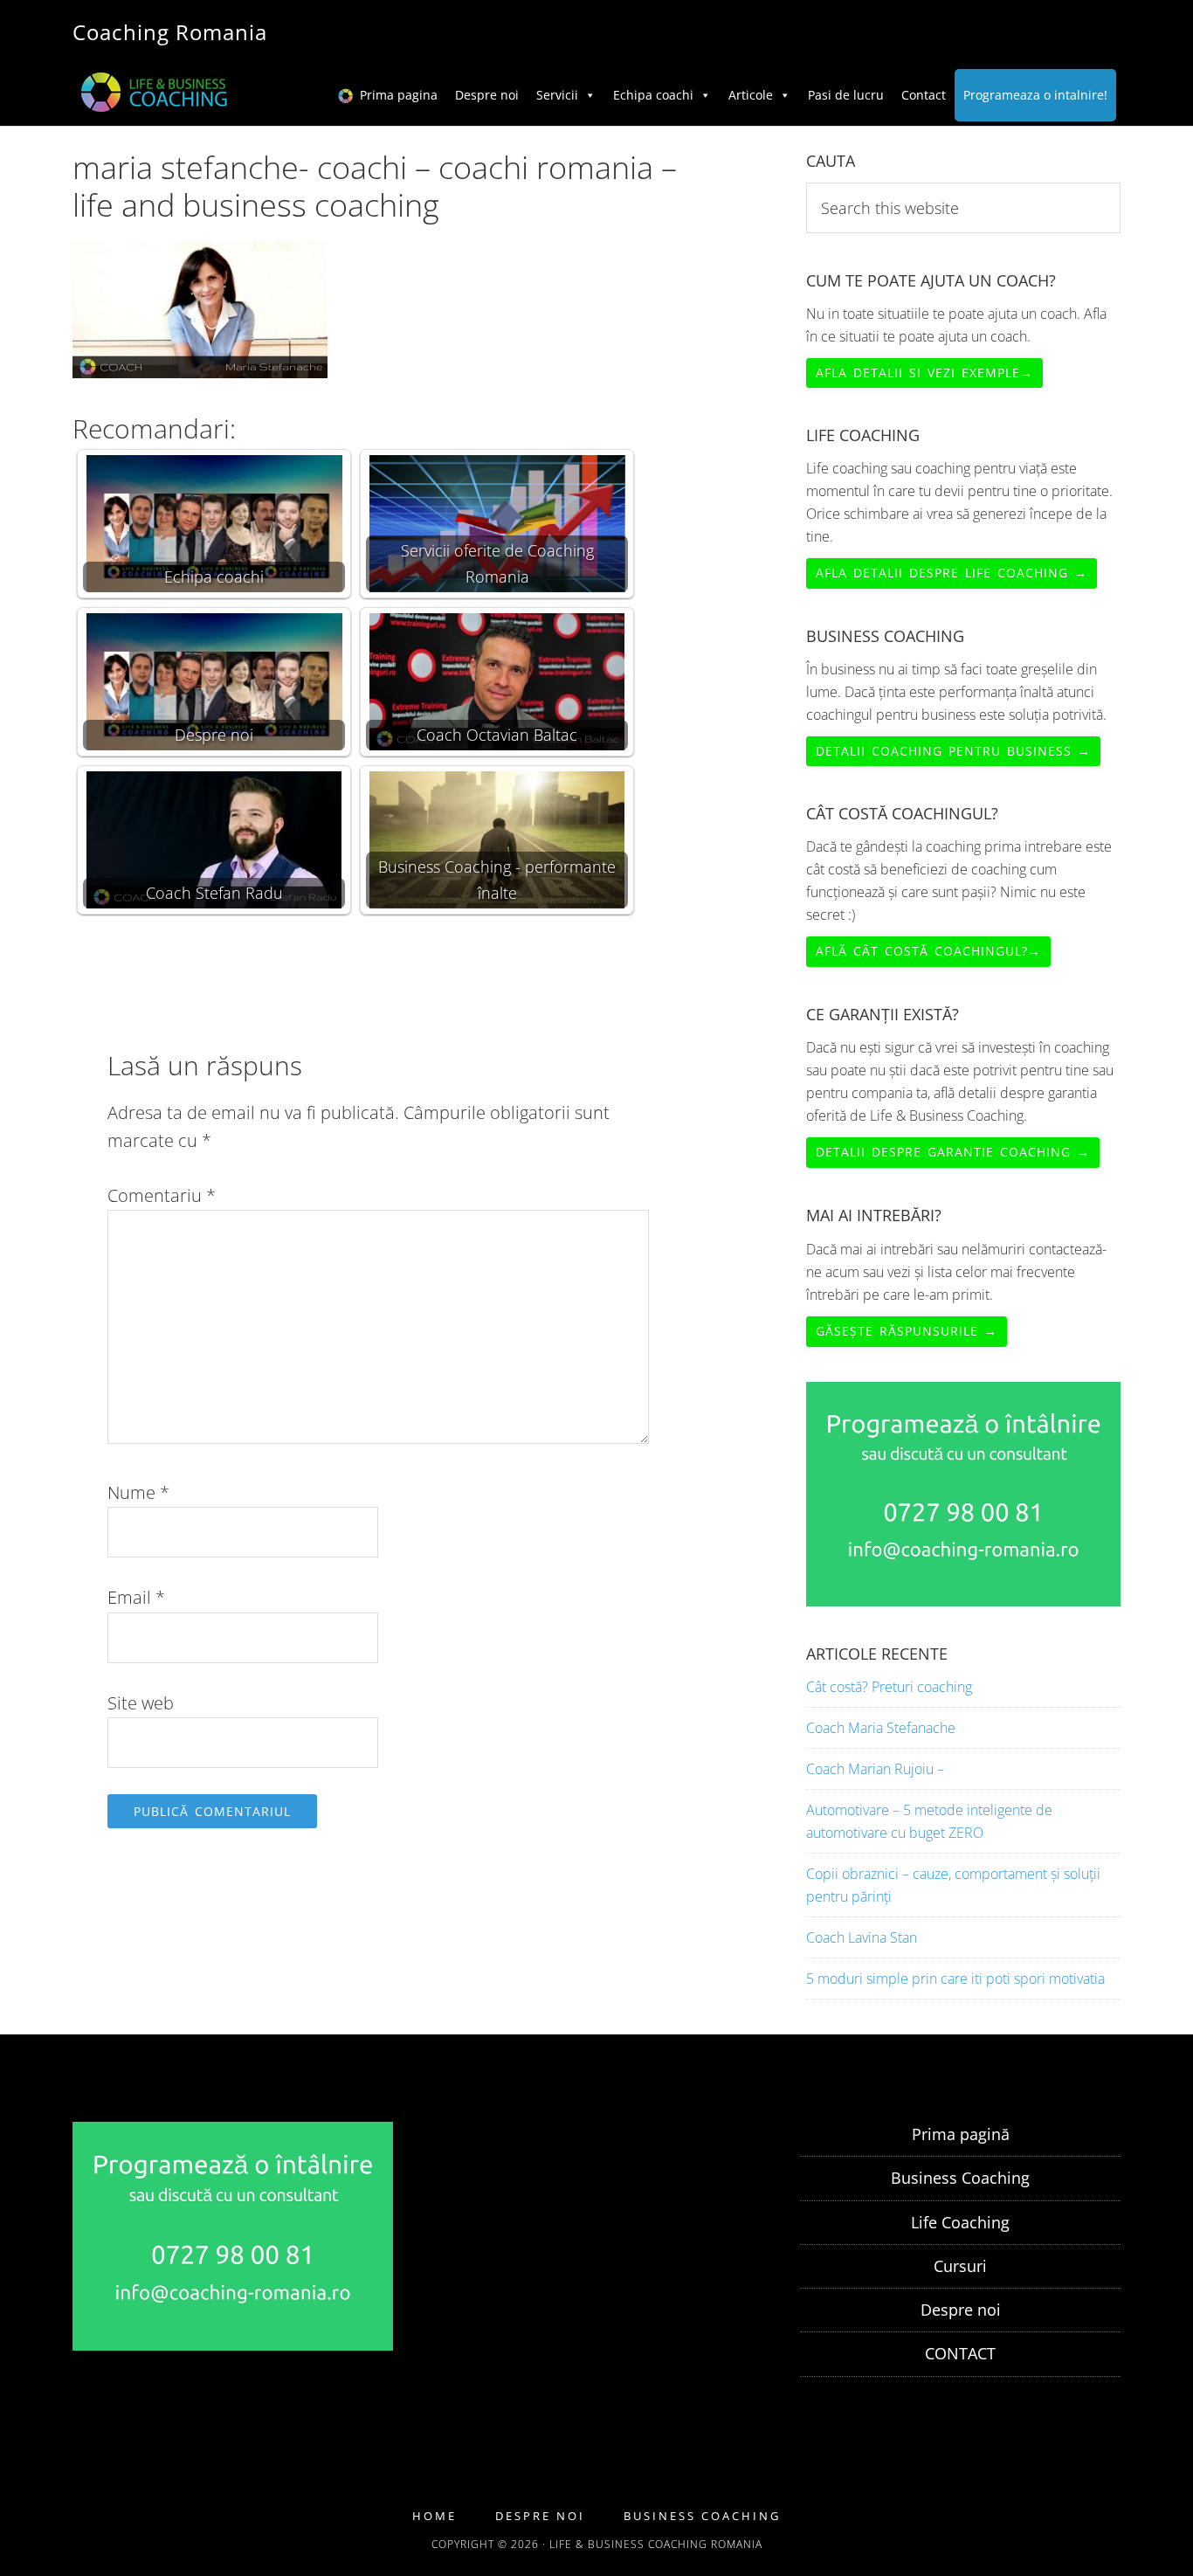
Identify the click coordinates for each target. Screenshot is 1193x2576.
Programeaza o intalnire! (1035, 95)
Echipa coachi (653, 95)
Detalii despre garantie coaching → (953, 1152)
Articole (751, 95)
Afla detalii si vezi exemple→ (924, 373)
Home (434, 2516)
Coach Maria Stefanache (881, 1728)
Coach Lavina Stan (862, 1937)
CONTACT (960, 2353)
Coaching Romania (170, 32)
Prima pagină (961, 2134)
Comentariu (162, 1195)
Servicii (557, 95)
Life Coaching (960, 2222)
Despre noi (487, 95)
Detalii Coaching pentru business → (953, 751)
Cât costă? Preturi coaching (889, 1687)
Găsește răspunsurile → (907, 1331)
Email (136, 1597)
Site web (141, 1703)
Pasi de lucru (846, 95)
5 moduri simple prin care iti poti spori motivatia (955, 1979)
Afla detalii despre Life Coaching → (952, 573)
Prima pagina (399, 95)
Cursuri (960, 2266)
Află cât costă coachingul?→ (928, 951)
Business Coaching (960, 2178)
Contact (924, 95)
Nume (138, 1492)
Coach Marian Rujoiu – (875, 1769)
